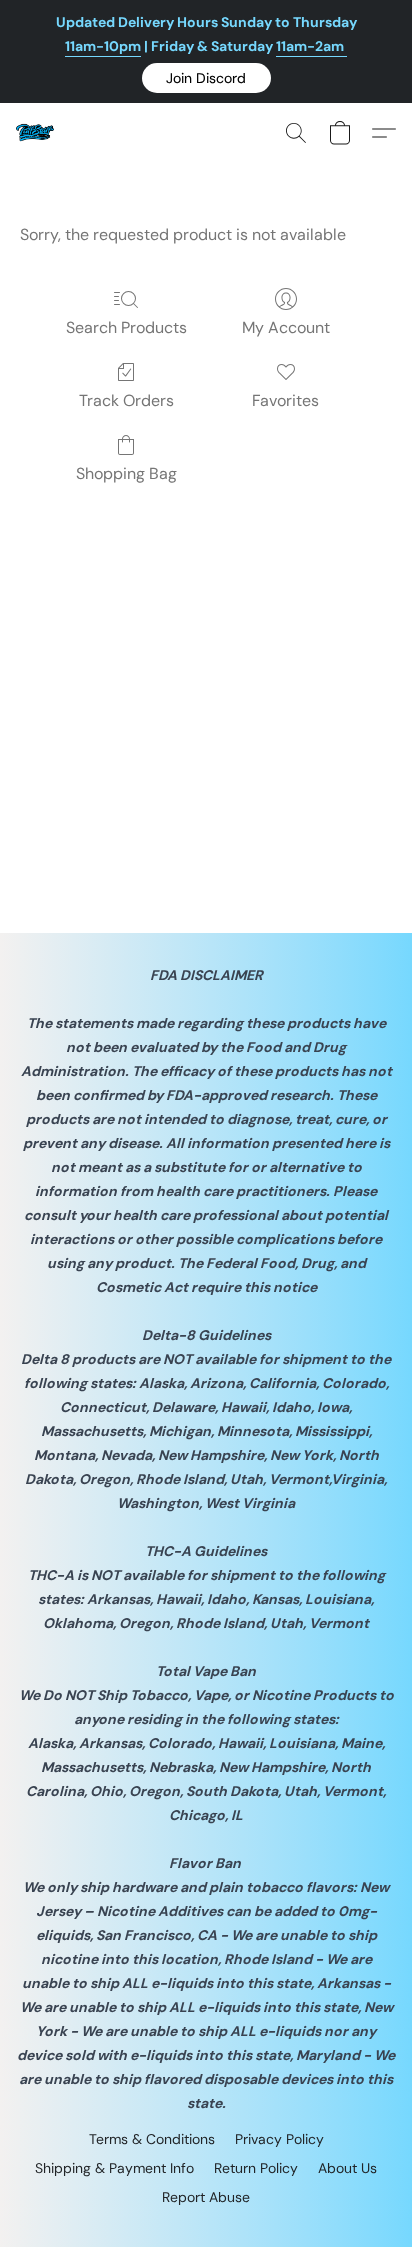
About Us (347, 2168)
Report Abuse (206, 2197)
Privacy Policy (279, 2139)
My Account (286, 327)
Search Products (126, 327)
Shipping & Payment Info (114, 2168)
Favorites (285, 400)
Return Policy (256, 2168)
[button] (206, 78)
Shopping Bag (126, 473)
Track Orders (126, 400)
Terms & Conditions (152, 2139)
